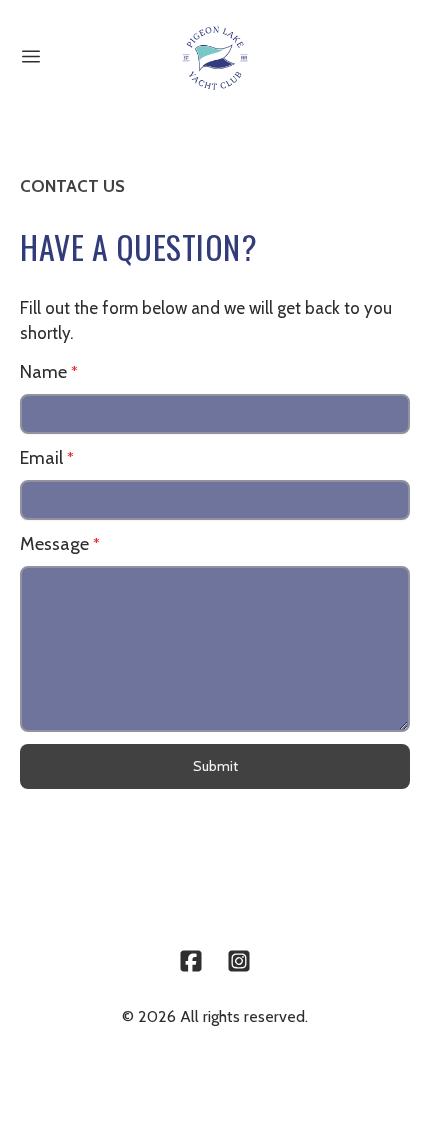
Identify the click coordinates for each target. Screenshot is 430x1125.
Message (54, 544)
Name (43, 372)
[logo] (215, 58)
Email (41, 458)
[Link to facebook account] (191, 961)
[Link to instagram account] (239, 961)
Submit (215, 766)
